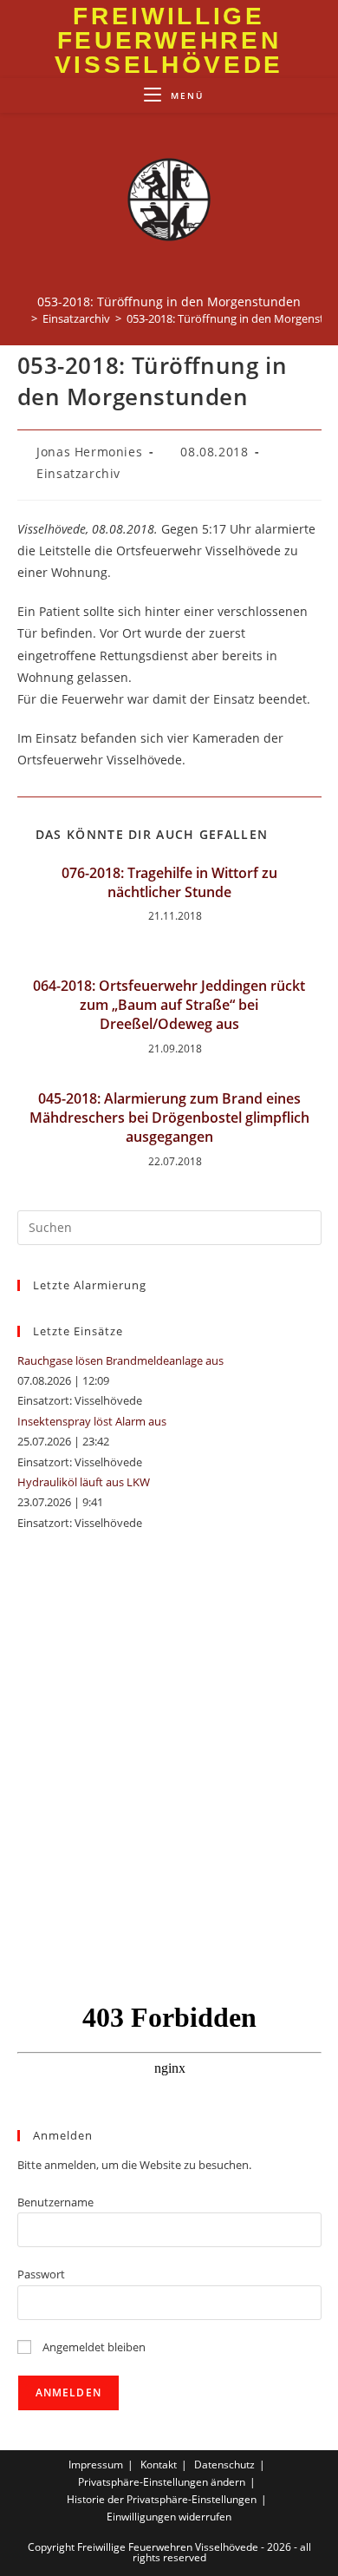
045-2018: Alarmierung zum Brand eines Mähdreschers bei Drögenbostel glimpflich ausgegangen (169, 1118)
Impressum (96, 2465)
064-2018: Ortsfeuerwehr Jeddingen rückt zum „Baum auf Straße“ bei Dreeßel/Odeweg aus (169, 1005)
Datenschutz (224, 2465)
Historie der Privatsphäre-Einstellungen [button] (162, 2499)
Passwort (41, 2274)
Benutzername (55, 2202)
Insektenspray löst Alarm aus (92, 1421)
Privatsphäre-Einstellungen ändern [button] (162, 2482)
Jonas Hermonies (89, 452)
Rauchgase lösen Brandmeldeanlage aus (120, 1360)
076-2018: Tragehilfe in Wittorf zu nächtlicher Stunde (169, 882)
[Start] (22, 318)
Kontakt (159, 2465)
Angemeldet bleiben (93, 2347)
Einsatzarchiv (78, 473)
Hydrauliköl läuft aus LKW (84, 1482)
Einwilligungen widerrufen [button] (169, 2517)
